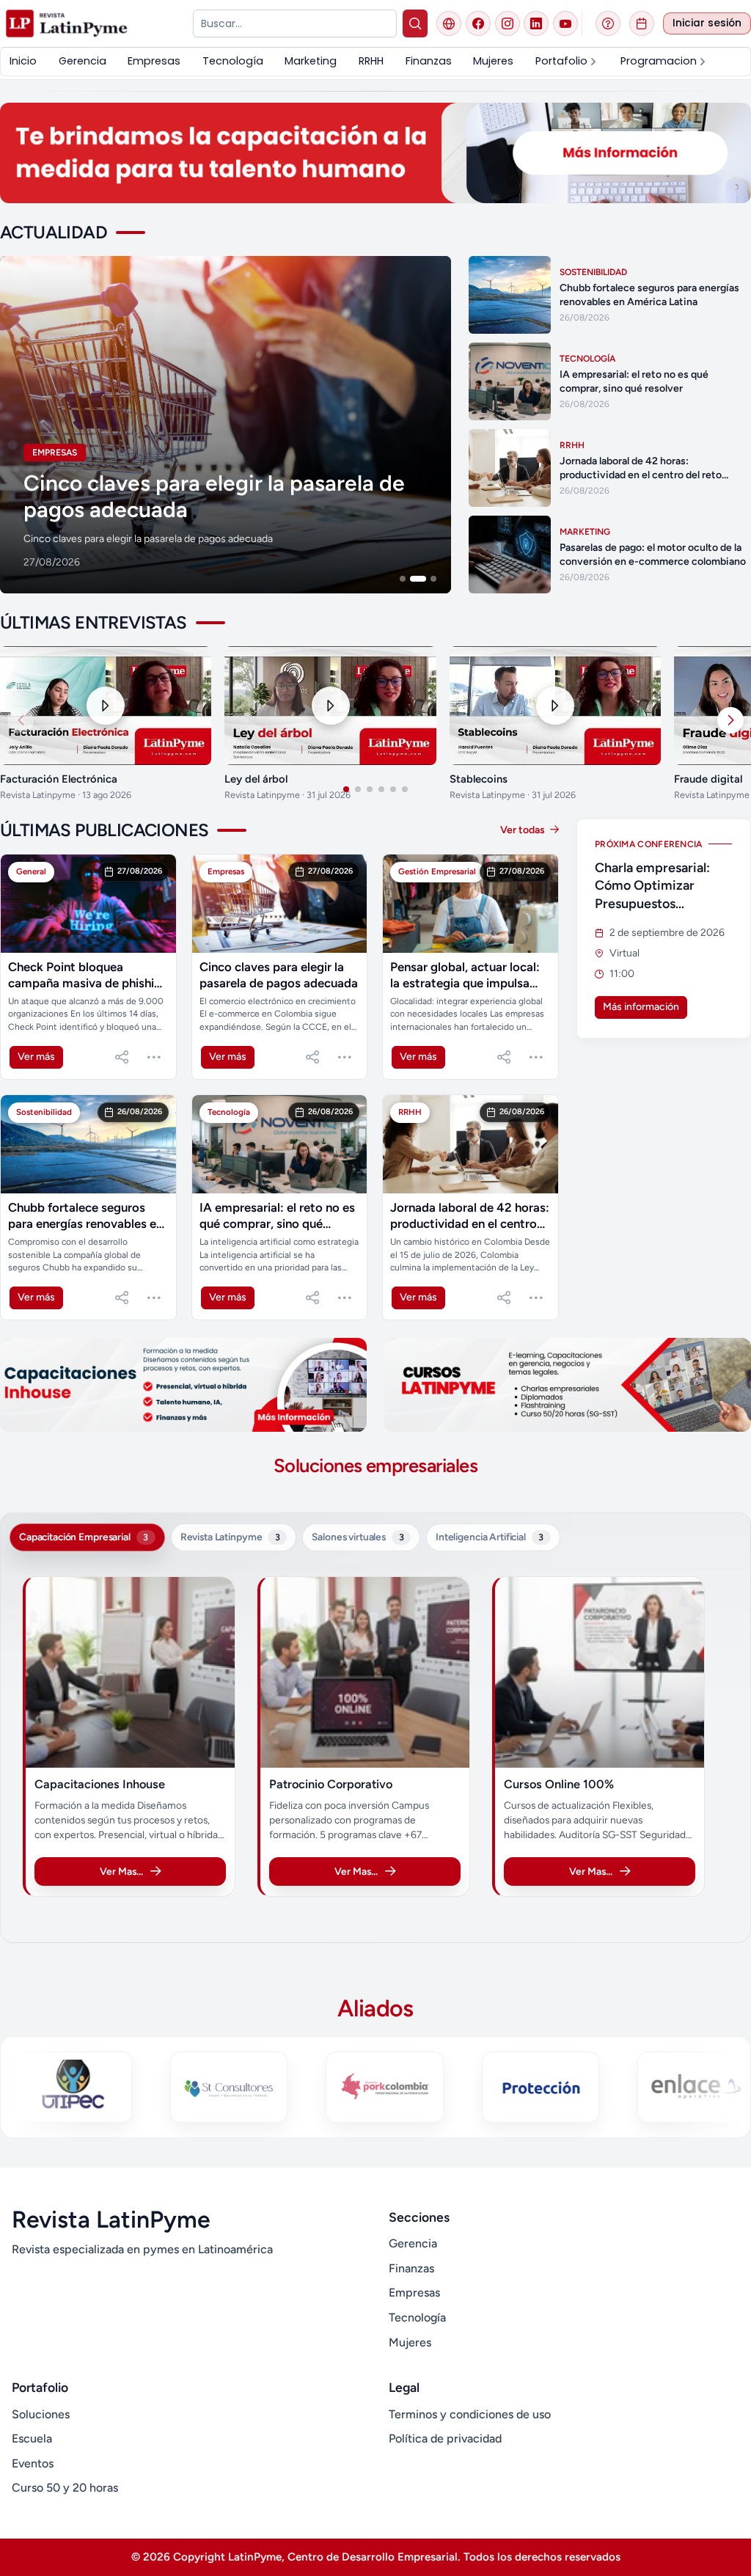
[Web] (449, 23)
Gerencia (413, 2243)
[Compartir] (122, 1057)
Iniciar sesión (707, 23)
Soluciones (41, 2414)
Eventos (33, 2463)
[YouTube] (565, 23)
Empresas (414, 2293)
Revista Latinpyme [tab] (230, 1537)
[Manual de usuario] (608, 23)
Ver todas (524, 830)
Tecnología (417, 2317)
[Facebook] (478, 23)
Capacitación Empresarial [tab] (84, 1537)
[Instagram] (508, 23)
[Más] (154, 1057)
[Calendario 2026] (642, 23)
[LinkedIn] (536, 23)
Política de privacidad (445, 2438)
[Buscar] (415, 23)
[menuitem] (23, 61)
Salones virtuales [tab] (358, 1537)
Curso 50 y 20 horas (65, 2488)
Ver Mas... (121, 1871)
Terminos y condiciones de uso (470, 2414)
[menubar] (375, 61)
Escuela (32, 2438)
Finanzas (411, 2268)
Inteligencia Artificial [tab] (490, 1537)
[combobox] (294, 23)
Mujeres (410, 2342)
